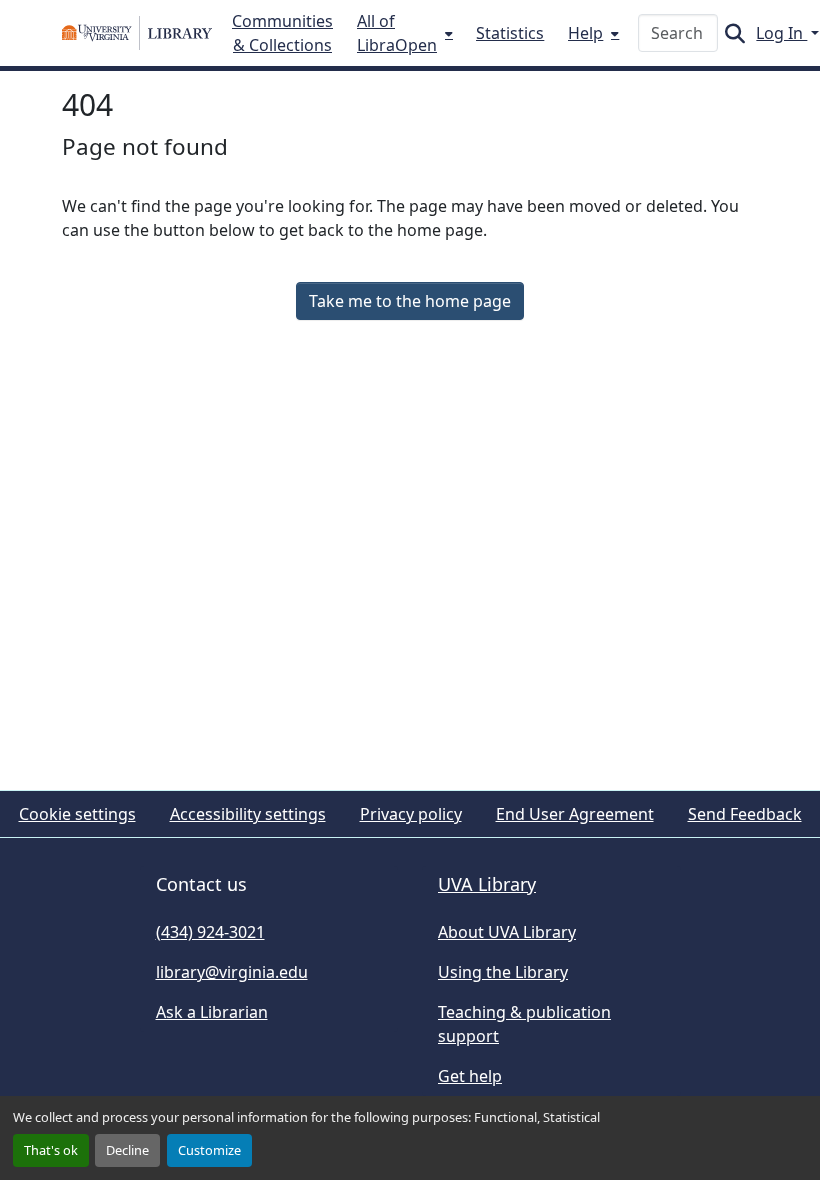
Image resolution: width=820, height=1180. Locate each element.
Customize (209, 1150)
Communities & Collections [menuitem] (282, 33)
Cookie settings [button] (77, 814)
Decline (127, 1150)
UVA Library (487, 884)
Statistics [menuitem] (510, 33)
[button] (137, 33)
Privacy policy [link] (411, 814)
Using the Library (503, 972)
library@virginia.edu (232, 972)
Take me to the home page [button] (410, 301)
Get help (470, 1076)
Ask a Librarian (212, 1012)
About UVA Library (507, 932)
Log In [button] (781, 33)
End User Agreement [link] (575, 814)
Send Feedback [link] (745, 814)
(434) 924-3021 (210, 932)
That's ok (51, 1150)
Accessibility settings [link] (248, 814)
